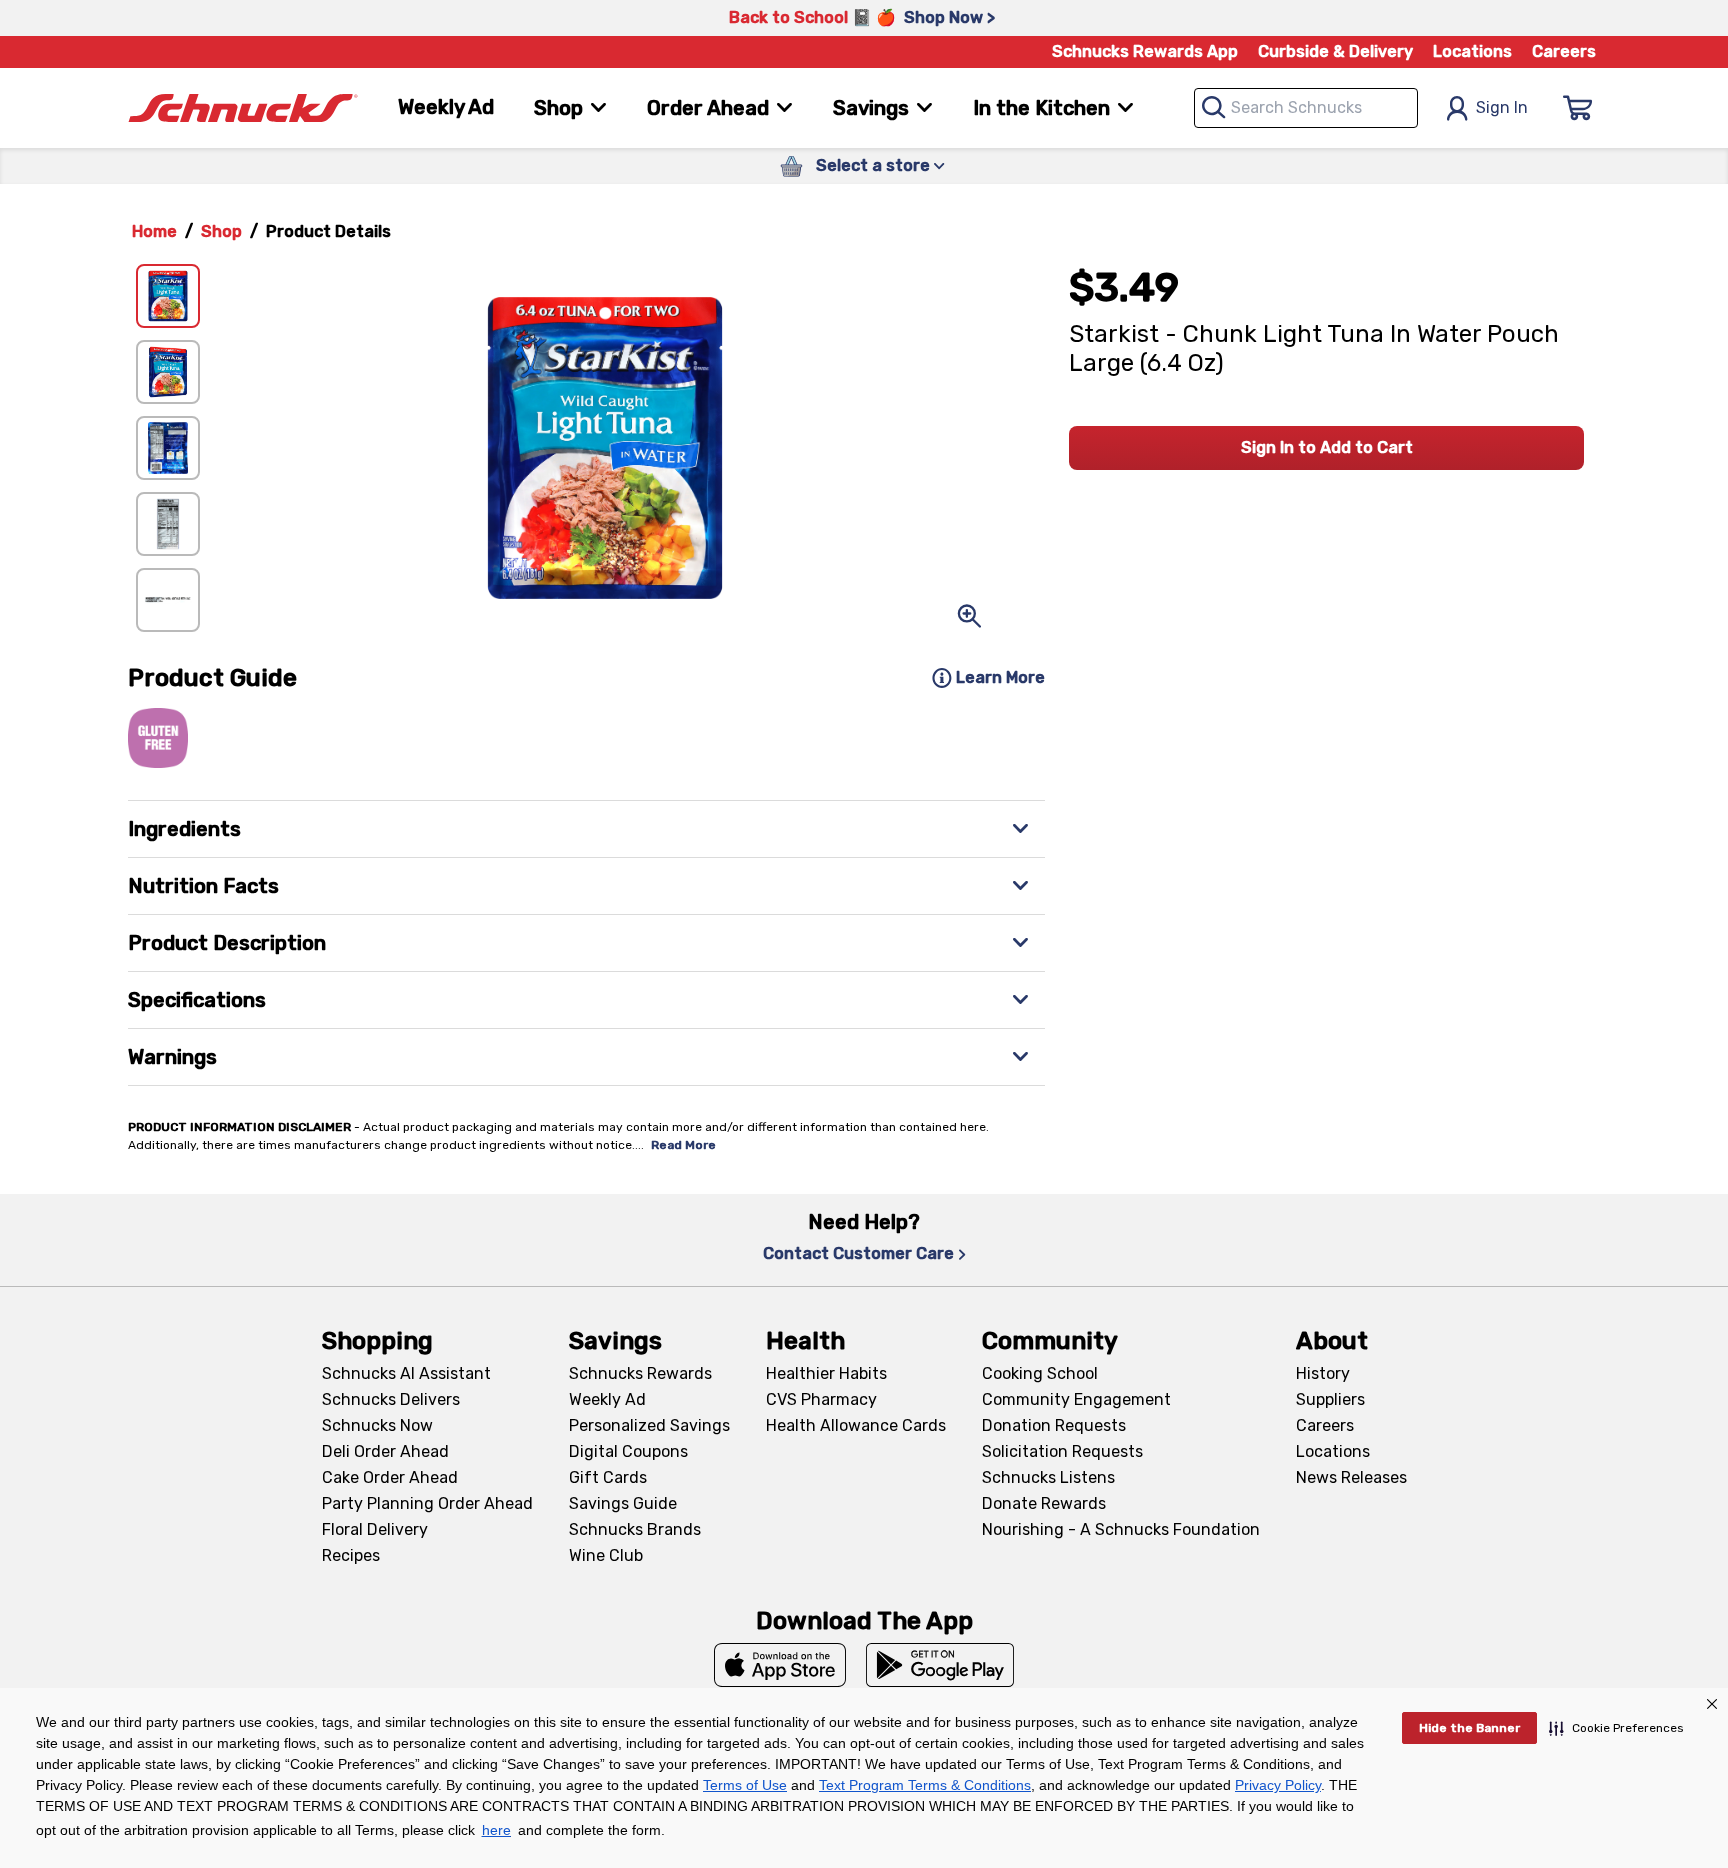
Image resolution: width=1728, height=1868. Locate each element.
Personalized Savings (649, 1425)
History (1323, 1373)
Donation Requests (1054, 1425)
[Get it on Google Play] (940, 1665)
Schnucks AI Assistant (406, 1373)
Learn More (1000, 677)
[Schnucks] (243, 108)
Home (154, 231)
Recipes (351, 1555)
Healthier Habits (826, 1373)
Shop (221, 231)
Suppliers (1330, 1399)
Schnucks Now (377, 1425)
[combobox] (1306, 108)
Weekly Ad (446, 107)
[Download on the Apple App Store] (780, 1665)
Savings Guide (623, 1503)
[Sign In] (1578, 108)
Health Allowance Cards (856, 1425)
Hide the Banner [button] (1469, 1728)
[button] (1616, 1728)
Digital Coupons (628, 1451)
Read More (683, 1145)
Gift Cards (608, 1477)
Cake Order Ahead (390, 1477)
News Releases (1351, 1477)
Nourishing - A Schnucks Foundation (1121, 1529)
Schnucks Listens (1048, 1477)
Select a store (873, 165)
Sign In (1502, 107)
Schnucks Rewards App (1145, 51)
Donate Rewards (1044, 1503)
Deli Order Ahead (385, 1451)
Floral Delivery (375, 1529)
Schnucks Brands (635, 1529)
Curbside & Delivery (1335, 51)
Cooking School (1040, 1373)
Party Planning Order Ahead (427, 1503)
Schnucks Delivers (391, 1399)
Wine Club (606, 1555)
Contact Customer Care (858, 1253)
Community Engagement (1076, 1399)
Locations (1472, 51)
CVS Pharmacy (821, 1399)
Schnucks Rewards (640, 1373)
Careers (1564, 51)
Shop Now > (949, 17)
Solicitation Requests (1062, 1451)
